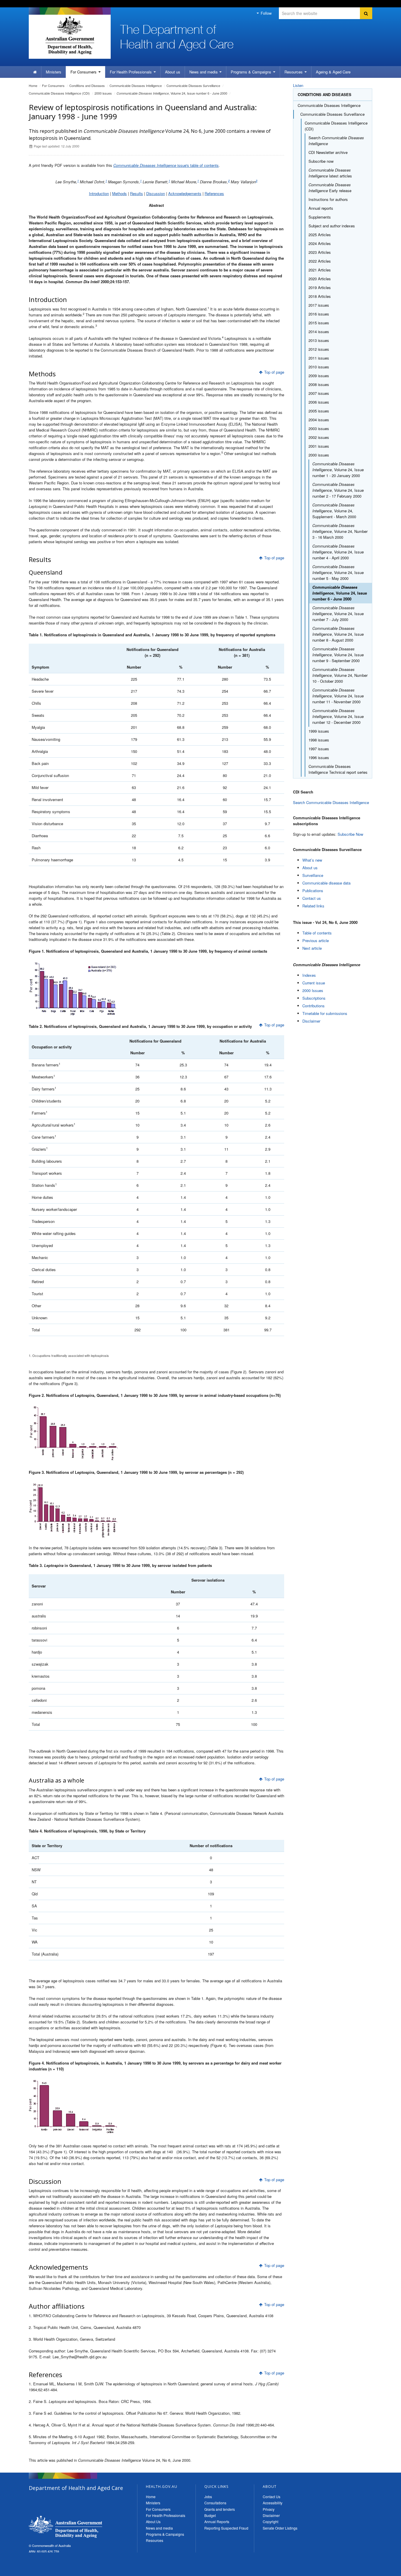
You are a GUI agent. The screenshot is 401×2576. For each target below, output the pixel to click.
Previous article (316, 940)
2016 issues (319, 314)
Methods (119, 193)
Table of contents (317, 933)
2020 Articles (320, 279)
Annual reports (321, 208)
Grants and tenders (220, 2509)
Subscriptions (314, 998)
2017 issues (319, 305)
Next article (312, 948)
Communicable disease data (326, 883)
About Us (153, 2522)
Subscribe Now (350, 834)
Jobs (208, 2497)
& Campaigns (252, 72)
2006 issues (319, 402)
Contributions (314, 1006)
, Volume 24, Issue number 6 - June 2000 (172, 93)
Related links (313, 906)
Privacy (269, 2509)
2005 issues (319, 411)
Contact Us (272, 2497)
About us (173, 72)
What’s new (312, 860)
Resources (294, 72)
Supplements (320, 217)
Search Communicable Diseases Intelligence (331, 802)
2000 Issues (313, 990)
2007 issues (319, 393)
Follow (266, 13)
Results (137, 193)
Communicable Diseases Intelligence (136, 85)
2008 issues (319, 384)
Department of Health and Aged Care (65, 2527)
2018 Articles (320, 296)
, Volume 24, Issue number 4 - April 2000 (338, 552)
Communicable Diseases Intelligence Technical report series (338, 769)
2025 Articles (320, 235)
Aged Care (333, 72)
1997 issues (319, 749)
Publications (313, 891)
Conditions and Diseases (87, 85)
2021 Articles (320, 270)
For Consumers (158, 2509)
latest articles (330, 173)
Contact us (312, 898)
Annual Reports (217, 2522)
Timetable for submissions (325, 1013)
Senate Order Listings (280, 2528)
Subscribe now (321, 161)
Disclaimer (311, 1021)
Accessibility (273, 2503)
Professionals (131, 72)
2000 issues (103, 93)
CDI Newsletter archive (328, 152)
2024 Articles (320, 243)
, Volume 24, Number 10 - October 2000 (340, 675)
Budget (210, 2515)
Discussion (156, 193)
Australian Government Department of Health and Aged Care (70, 35)
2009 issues (319, 376)
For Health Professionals (166, 2515)
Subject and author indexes (332, 226)
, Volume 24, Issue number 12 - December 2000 (338, 716)
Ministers (54, 72)
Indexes (309, 975)
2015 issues (319, 323)
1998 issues (319, 740)
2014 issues (319, 332)
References (214, 193)
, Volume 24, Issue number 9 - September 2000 (338, 655)
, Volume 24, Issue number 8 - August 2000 (338, 634)
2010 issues (319, 367)
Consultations (215, 2503)
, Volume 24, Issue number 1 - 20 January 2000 (338, 470)
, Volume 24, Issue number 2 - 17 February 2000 (338, 490)
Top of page (274, 372)
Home (33, 85)
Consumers (84, 72)
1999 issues (319, 731)
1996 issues (319, 757)
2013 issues (319, 340)
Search (336, 141)
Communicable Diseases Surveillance (193, 85)
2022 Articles (320, 261)
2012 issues (319, 349)
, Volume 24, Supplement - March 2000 (334, 511)
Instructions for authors (328, 199)
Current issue (314, 983)
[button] (383, 2570)
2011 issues (319, 358)
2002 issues (319, 437)
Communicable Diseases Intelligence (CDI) (59, 93)
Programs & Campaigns (165, 2534)
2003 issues (319, 428)
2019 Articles (320, 287)
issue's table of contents (166, 165)
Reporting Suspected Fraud (226, 2528)
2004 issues (319, 420)
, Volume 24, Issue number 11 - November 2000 (338, 696)
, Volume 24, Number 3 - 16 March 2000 (340, 531)
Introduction (99, 193)
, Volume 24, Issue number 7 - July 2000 (338, 614)
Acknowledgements (185, 193)
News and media (204, 72)
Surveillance (313, 875)
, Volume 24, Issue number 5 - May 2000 (338, 572)
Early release (330, 188)
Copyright (271, 2522)
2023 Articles (320, 252)
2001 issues (319, 446)
